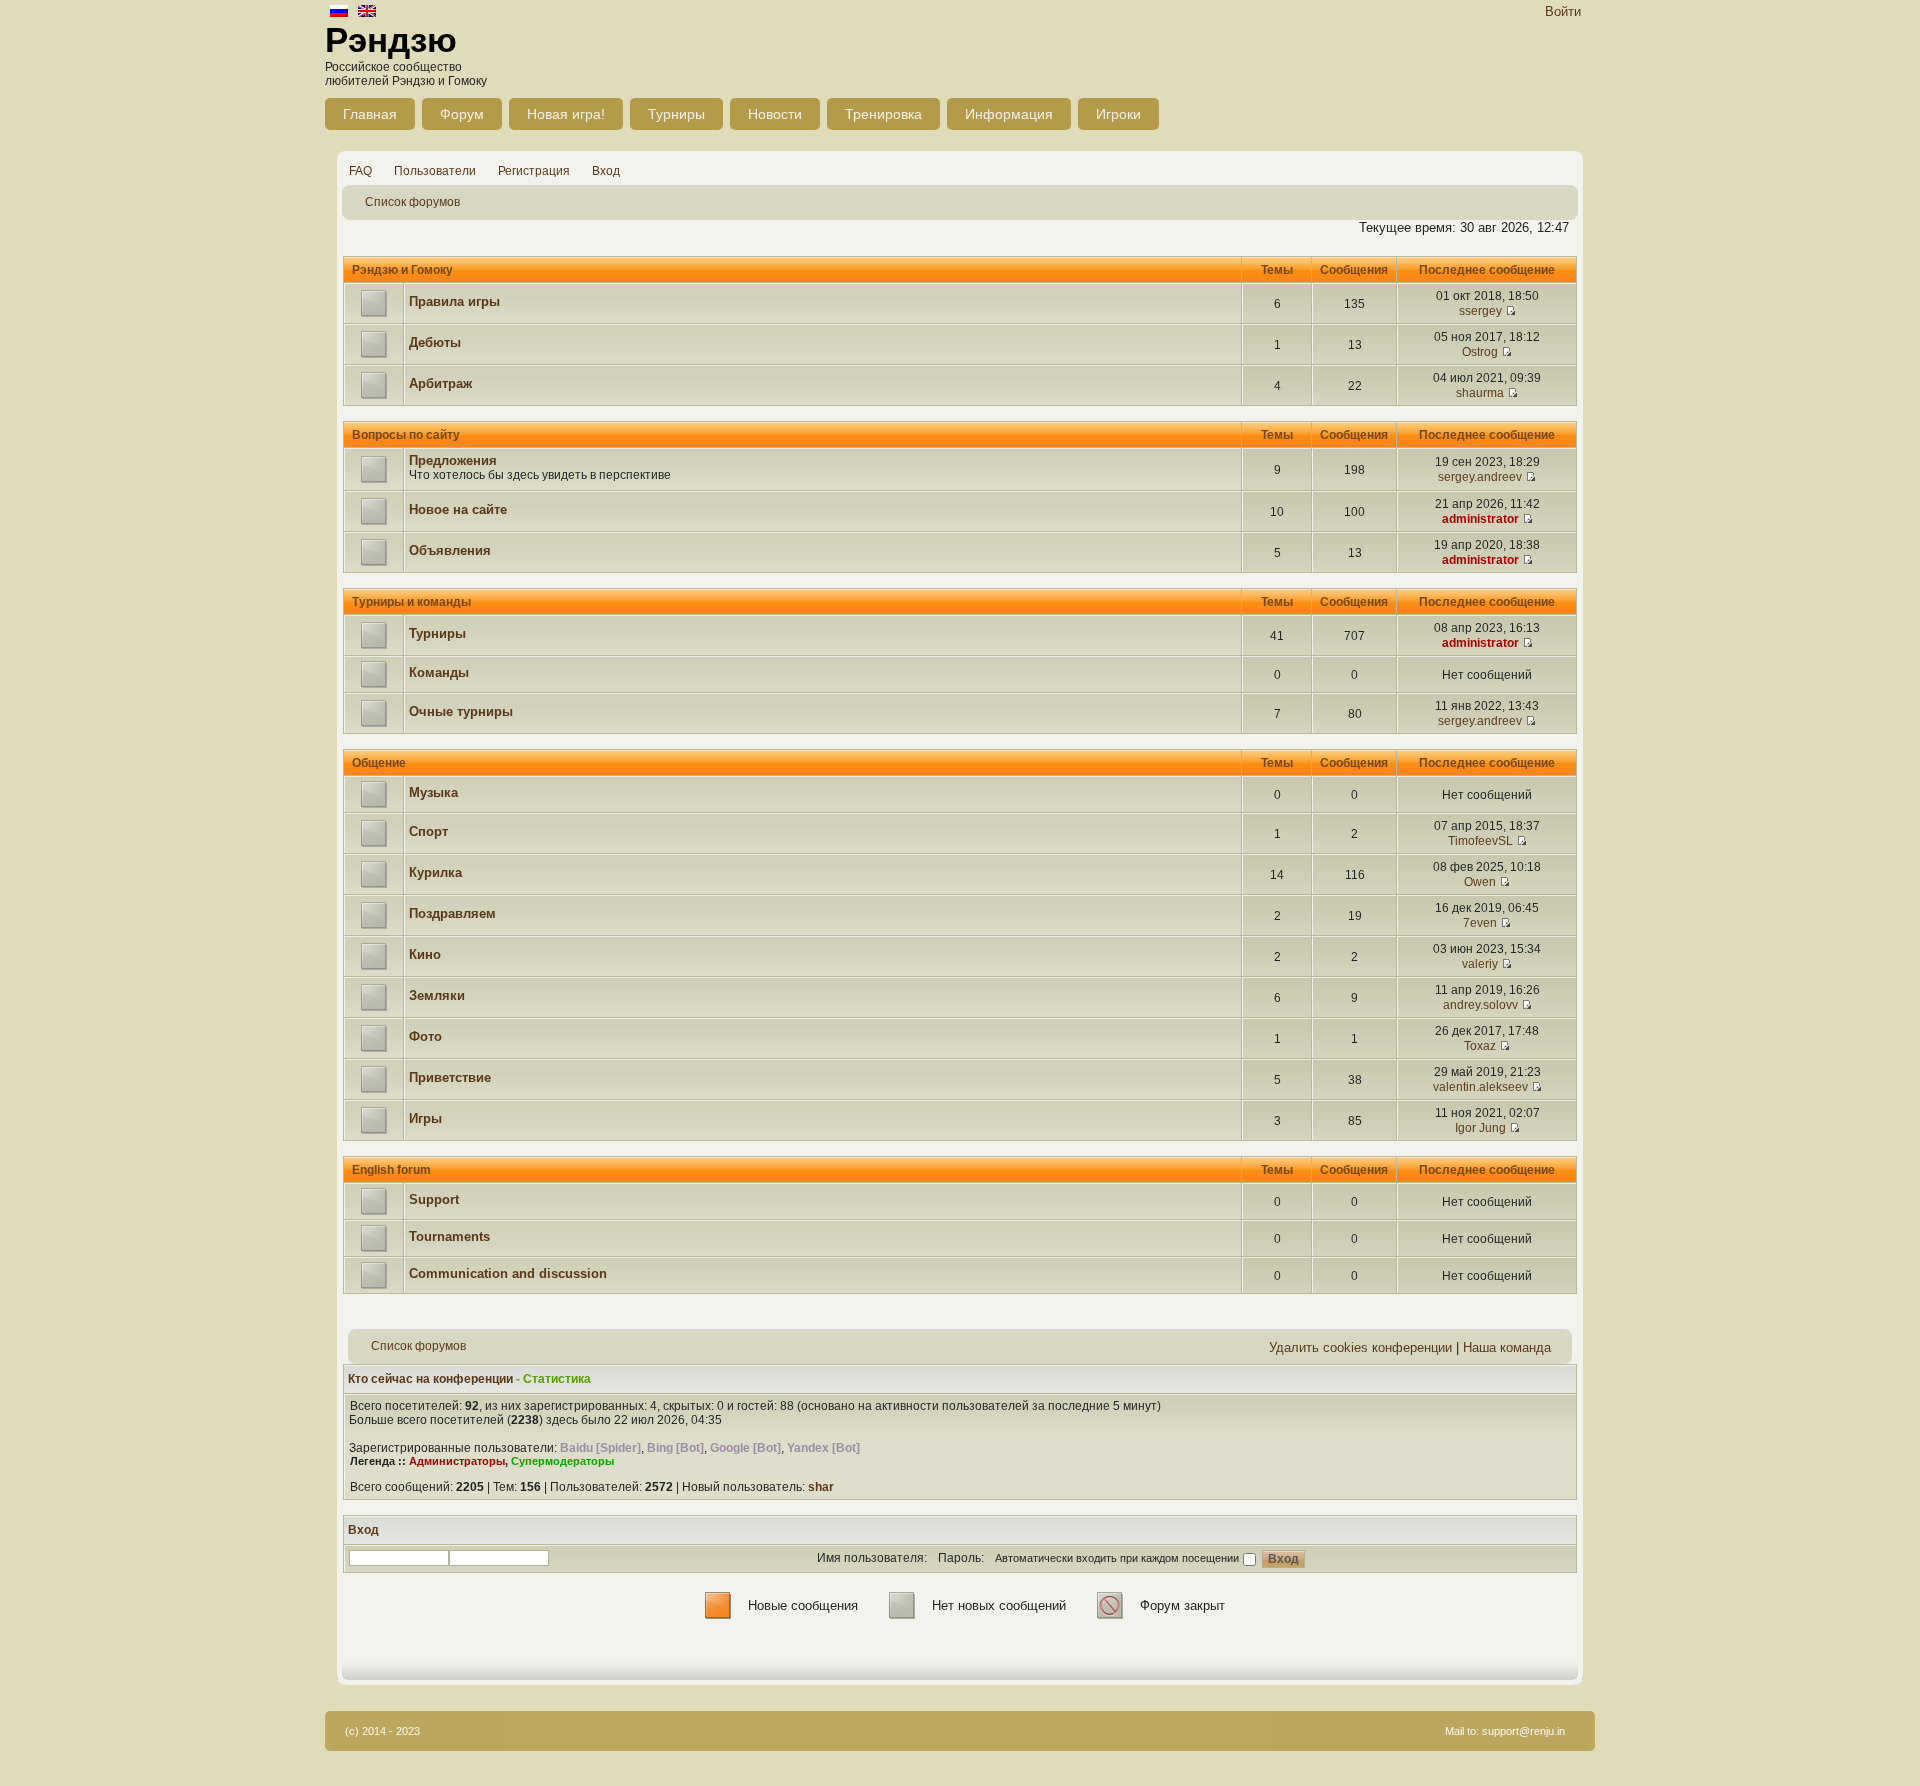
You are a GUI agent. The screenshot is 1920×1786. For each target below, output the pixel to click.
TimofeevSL (1480, 841)
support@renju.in (1523, 1731)
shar (821, 1487)
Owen (1480, 882)
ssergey (1480, 311)
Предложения (453, 460)
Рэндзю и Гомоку (402, 270)
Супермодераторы (562, 1461)
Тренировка (883, 114)
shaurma (1480, 393)
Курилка (435, 872)
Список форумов (412, 202)
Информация (1009, 114)
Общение (379, 763)
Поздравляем (452, 913)
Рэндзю (391, 39)
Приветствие (450, 1077)
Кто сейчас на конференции (430, 1379)
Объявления (450, 550)
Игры (425, 1118)
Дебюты (435, 342)
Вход (606, 171)
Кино (425, 954)
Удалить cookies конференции (1360, 1347)
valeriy (1480, 964)
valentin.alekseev (1480, 1087)
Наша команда (1507, 1347)
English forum (391, 1170)
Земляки (437, 995)
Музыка (433, 792)
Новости (775, 114)
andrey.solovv (1480, 1005)
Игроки (1118, 114)
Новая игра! (566, 114)
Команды (439, 672)
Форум (462, 114)
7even (1480, 923)
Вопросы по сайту (406, 435)
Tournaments (449, 1236)
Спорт (428, 831)
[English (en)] (367, 12)
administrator (1480, 519)
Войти (1563, 11)
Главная (370, 114)
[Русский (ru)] (339, 12)
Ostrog (1480, 352)
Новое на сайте (458, 509)
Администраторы (457, 1461)
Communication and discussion (508, 1273)
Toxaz (1480, 1046)
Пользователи (435, 171)
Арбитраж (440, 383)
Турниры (676, 114)
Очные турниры (461, 711)
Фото (425, 1036)
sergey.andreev (1480, 477)
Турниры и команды (411, 602)
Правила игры (454, 301)
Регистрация (534, 171)
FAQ (360, 171)
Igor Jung (1480, 1128)
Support (434, 1199)
